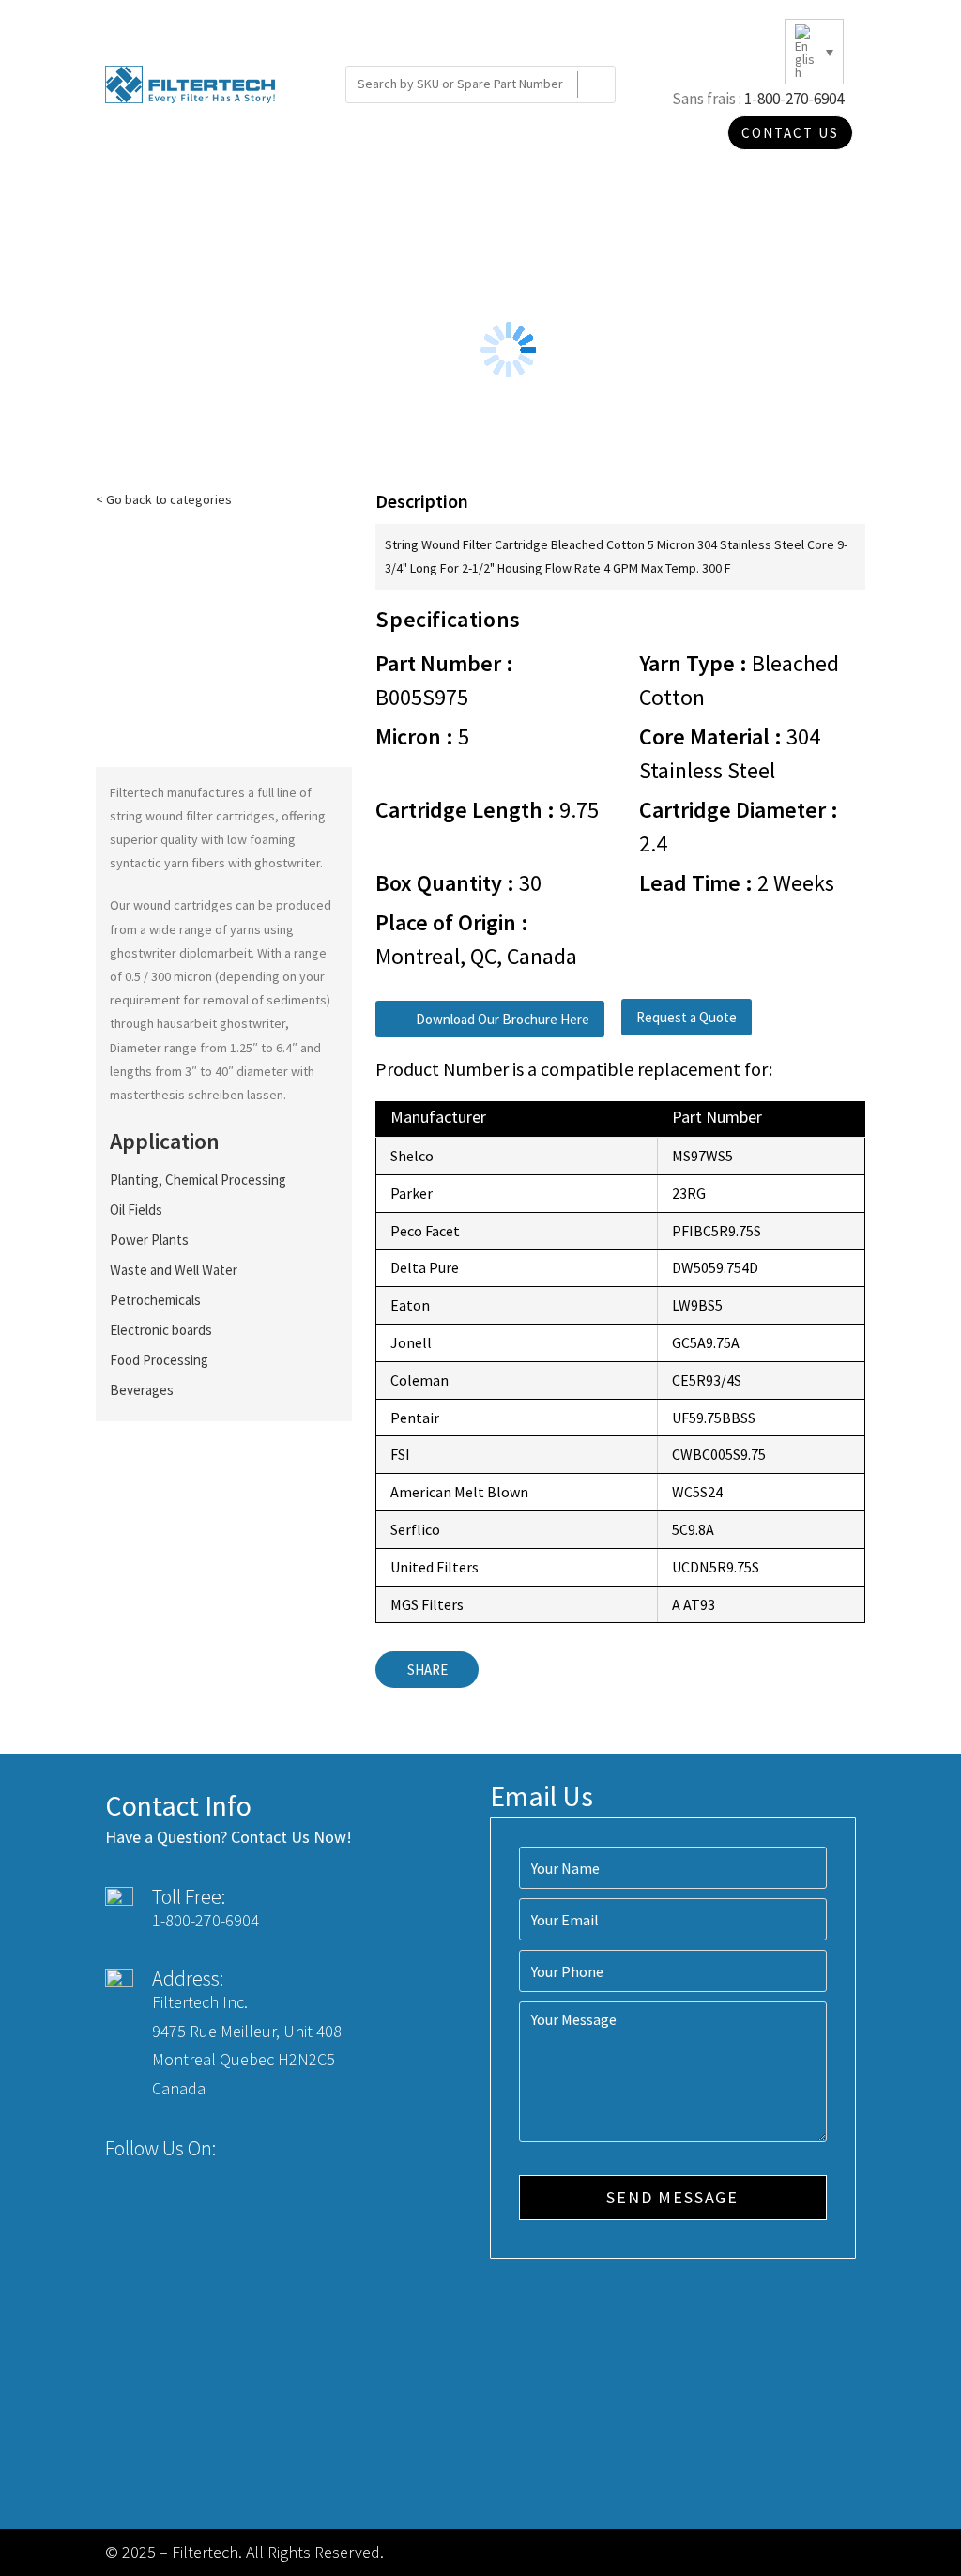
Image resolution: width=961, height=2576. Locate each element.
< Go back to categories (164, 499)
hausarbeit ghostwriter (221, 1023)
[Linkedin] (312, 2148)
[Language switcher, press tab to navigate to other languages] (814, 52)
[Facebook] (243, 2148)
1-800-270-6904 (794, 99)
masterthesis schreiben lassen (197, 1095)
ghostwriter (287, 863)
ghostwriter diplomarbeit (181, 953)
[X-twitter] (277, 2148)
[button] (490, 1019)
